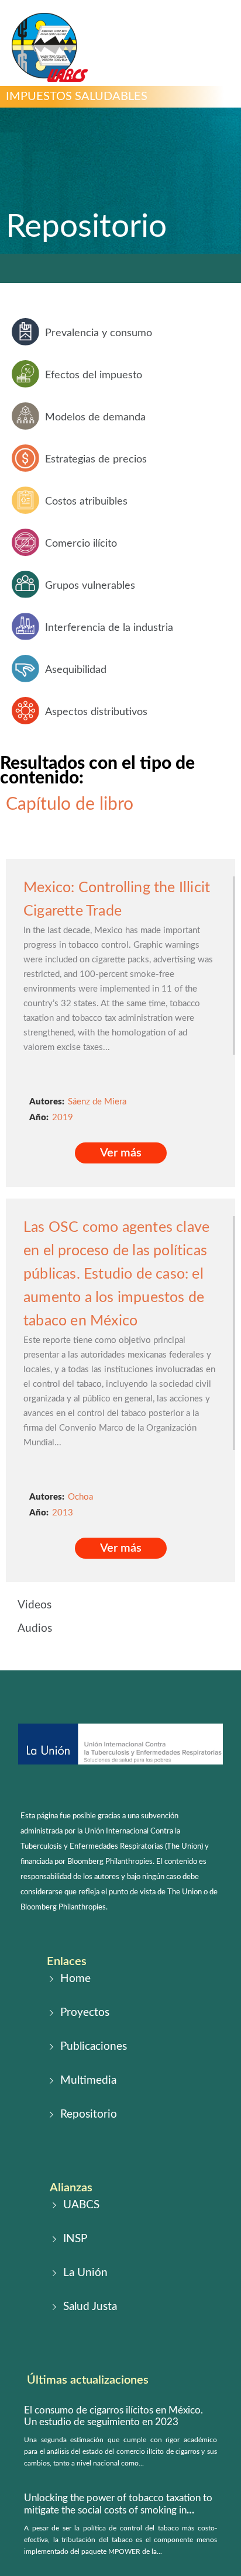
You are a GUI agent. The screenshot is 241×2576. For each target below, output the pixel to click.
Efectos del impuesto (94, 375)
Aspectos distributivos (96, 712)
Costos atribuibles (86, 502)
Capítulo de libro (70, 804)
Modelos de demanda (95, 417)
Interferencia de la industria (109, 628)
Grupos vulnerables (90, 586)
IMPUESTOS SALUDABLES (77, 96)
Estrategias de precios (96, 460)
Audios (35, 1629)
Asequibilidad (76, 670)
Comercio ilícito (81, 544)
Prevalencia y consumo (99, 333)
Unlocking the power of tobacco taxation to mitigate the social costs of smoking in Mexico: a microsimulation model (118, 2510)
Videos (35, 1605)
